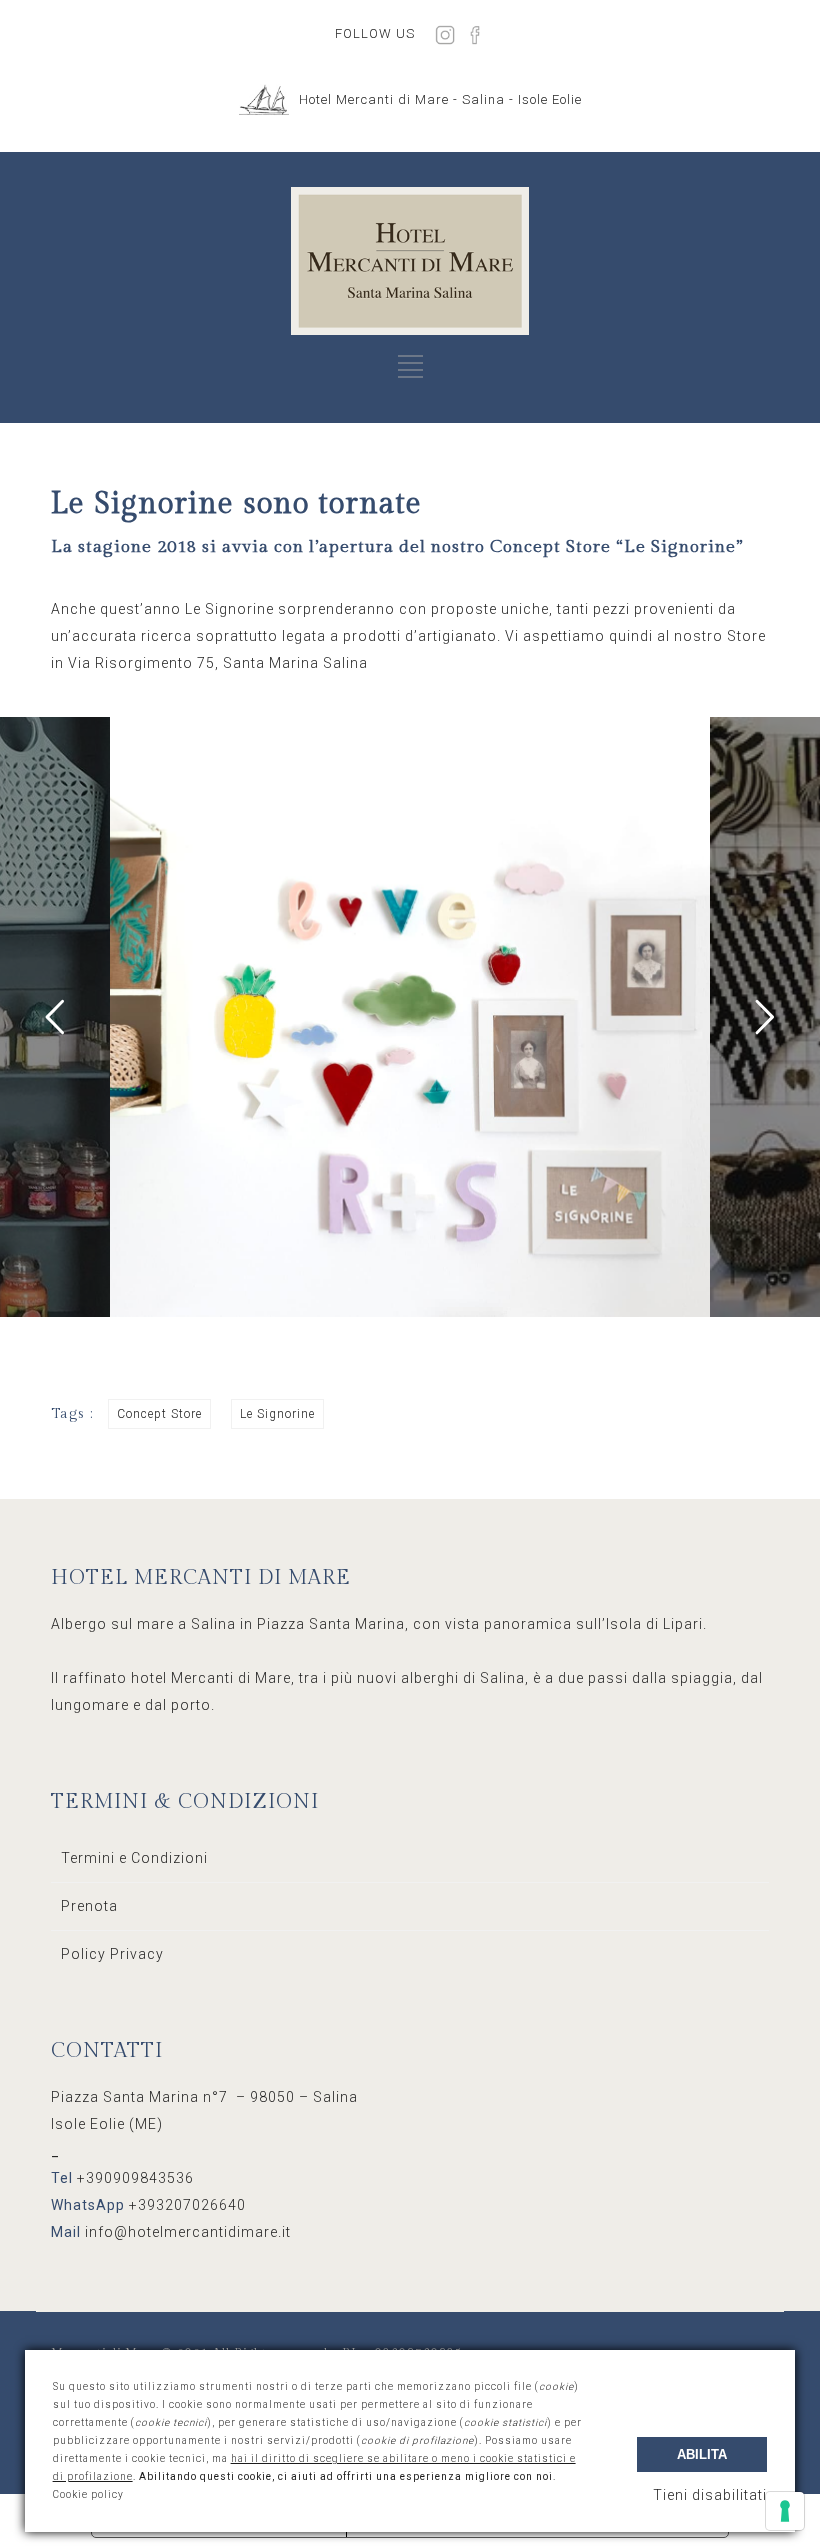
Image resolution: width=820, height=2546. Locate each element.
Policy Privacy (112, 1954)
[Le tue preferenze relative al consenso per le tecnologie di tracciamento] (785, 2511)
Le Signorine (277, 1414)
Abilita (702, 2454)
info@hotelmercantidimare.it (188, 2232)
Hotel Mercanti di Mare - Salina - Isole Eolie (440, 99)
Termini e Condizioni (134, 1858)
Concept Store (159, 1414)
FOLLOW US (375, 33)
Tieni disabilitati (710, 2495)
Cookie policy (88, 2494)
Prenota (89, 1906)
